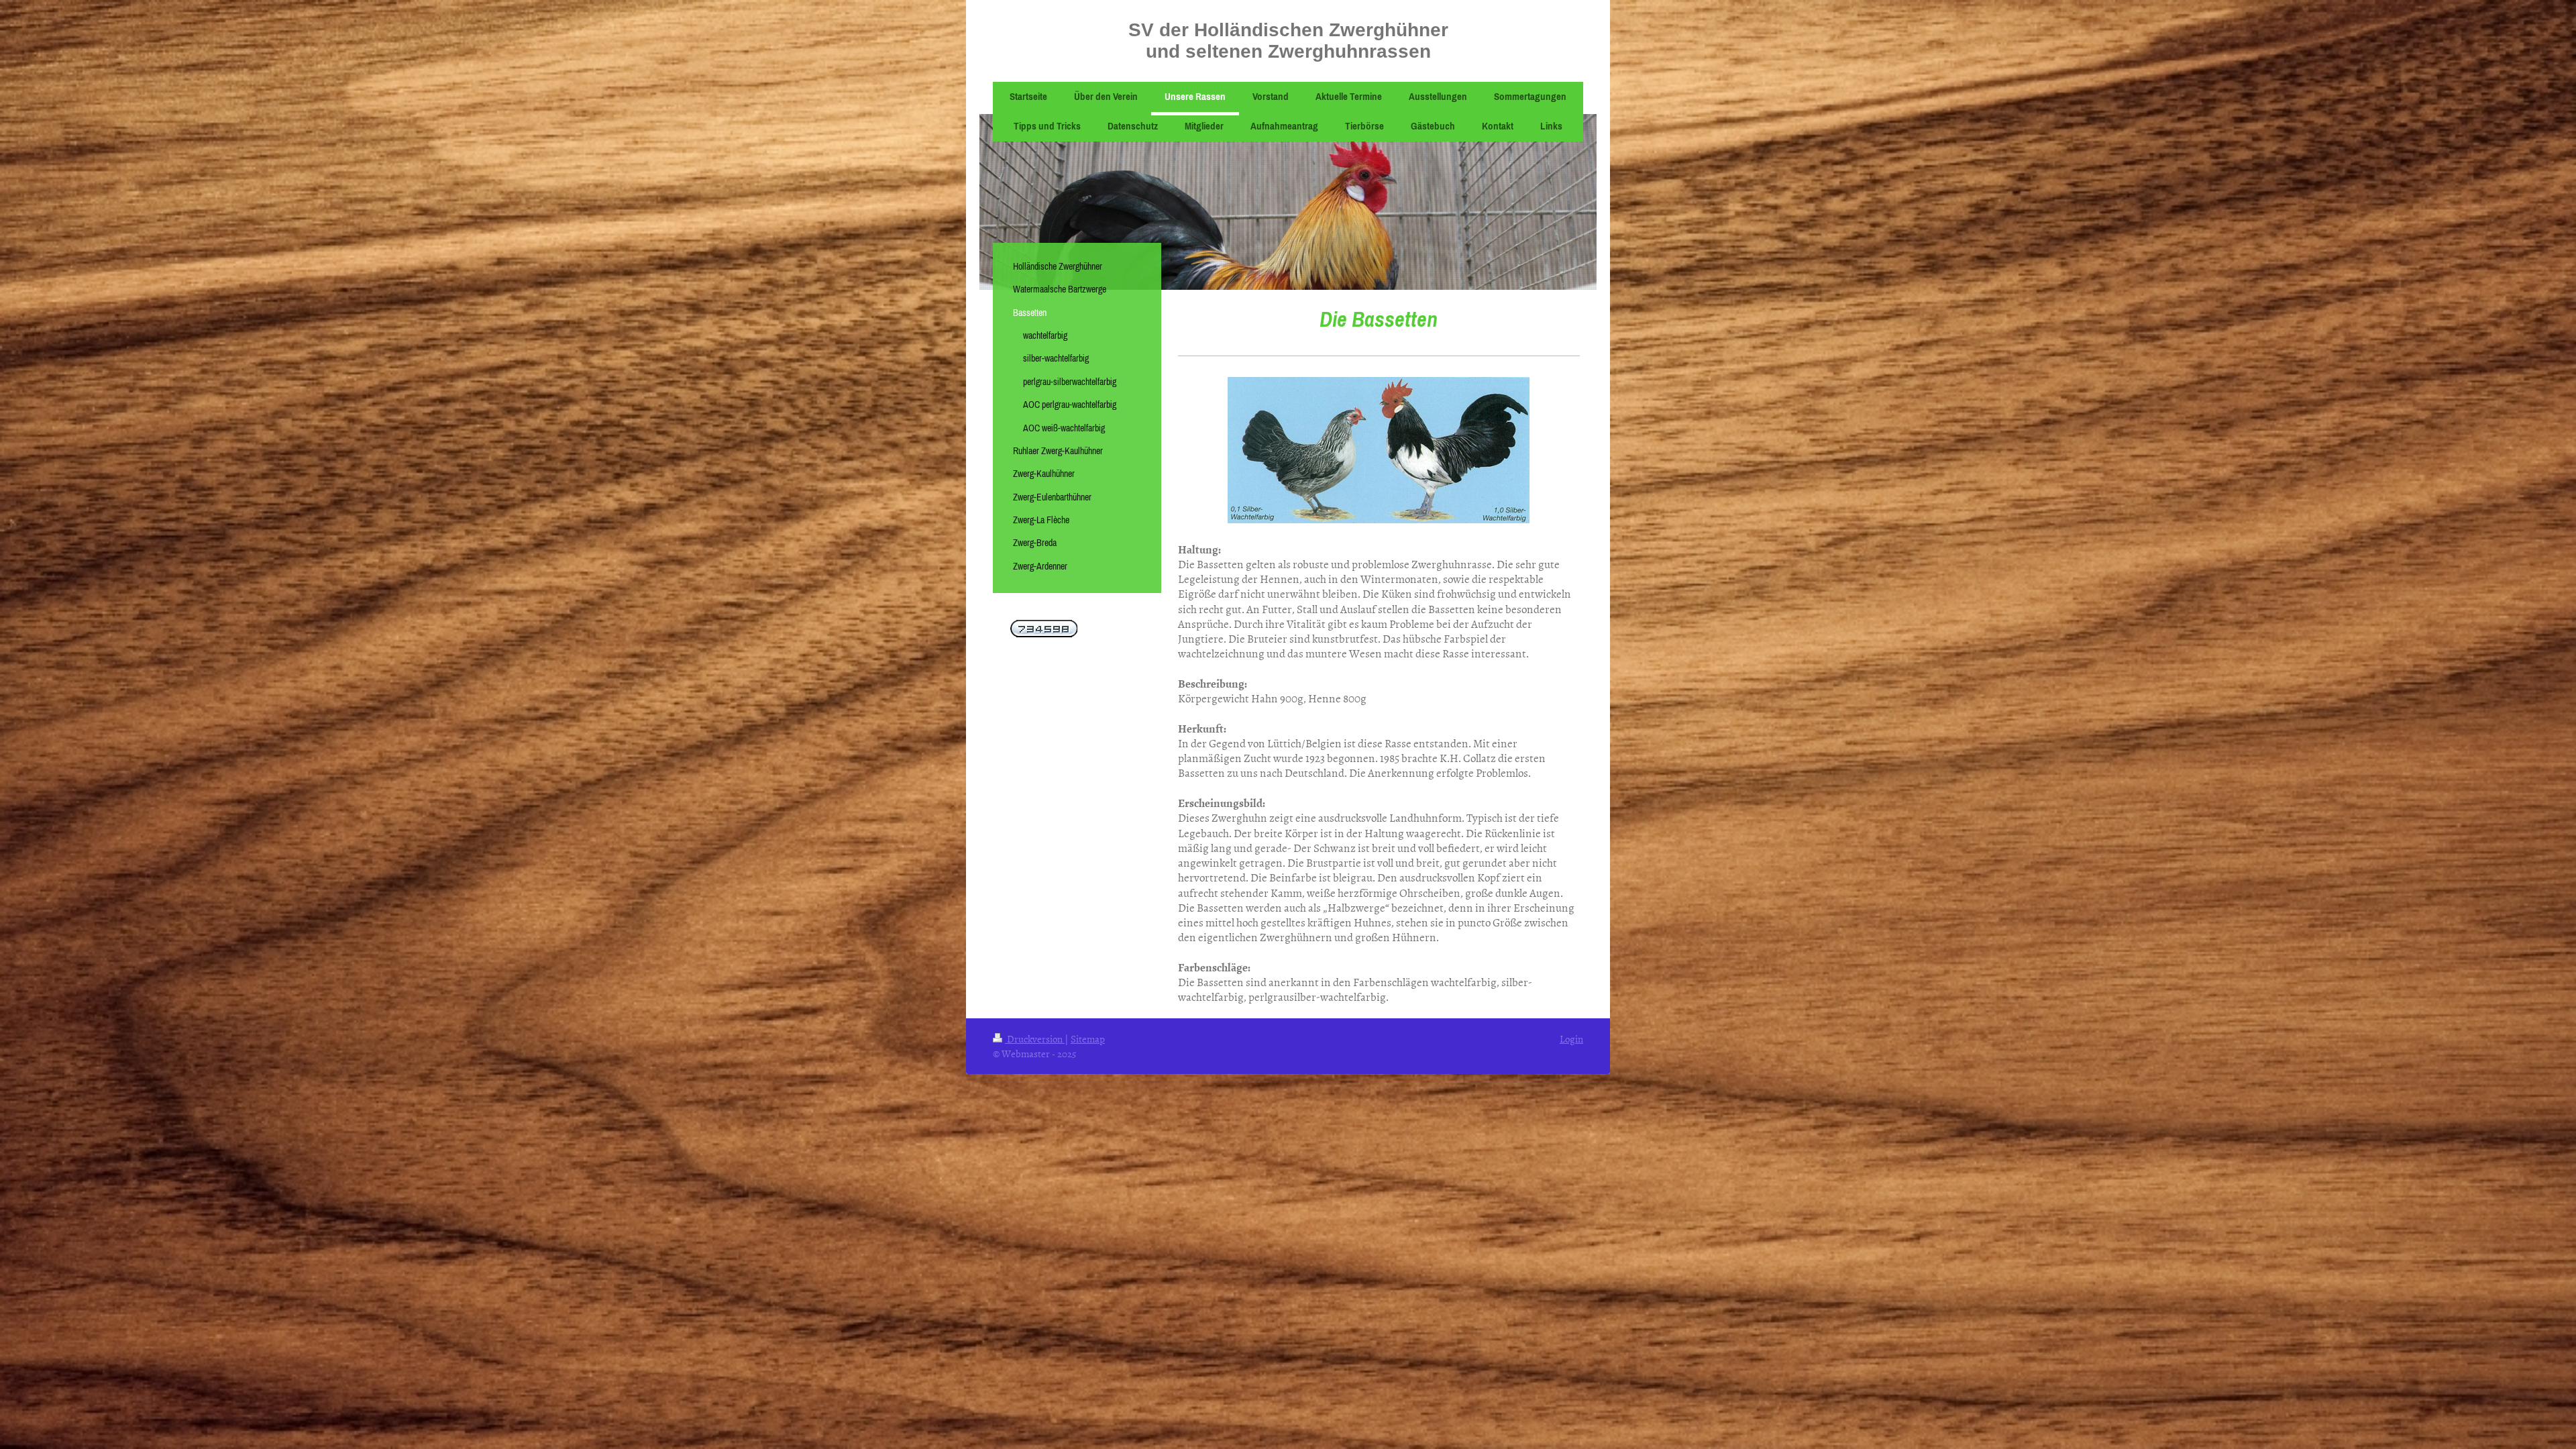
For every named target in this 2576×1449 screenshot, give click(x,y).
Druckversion (1035, 1039)
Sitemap (1088, 1039)
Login (1571, 1039)
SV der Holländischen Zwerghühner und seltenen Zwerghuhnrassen (1288, 41)
